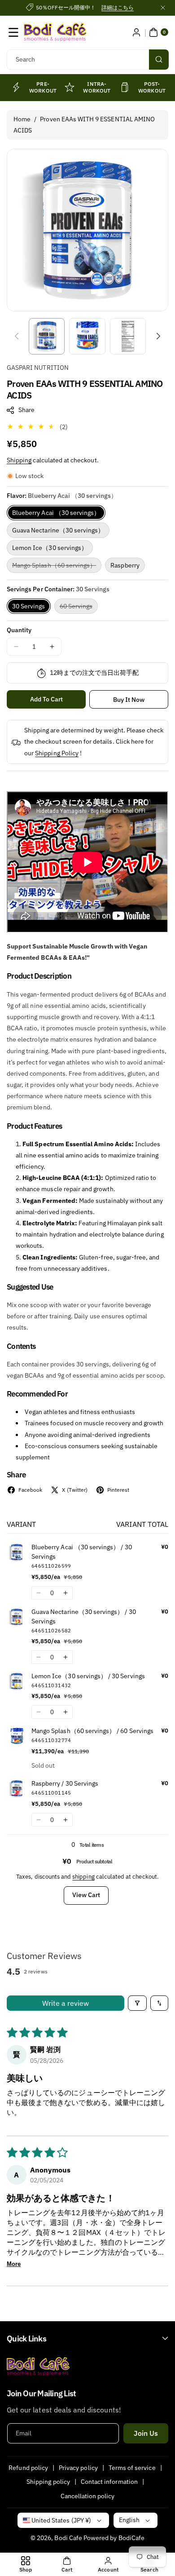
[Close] (163, 8)
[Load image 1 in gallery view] (47, 336)
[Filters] (137, 2003)
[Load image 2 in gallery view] (87, 336)
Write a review (66, 2003)
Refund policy (28, 2468)
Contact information (109, 2482)
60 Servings (79, 608)
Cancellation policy (88, 2496)
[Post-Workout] (125, 87)
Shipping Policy (57, 753)
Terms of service (132, 2468)
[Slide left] (17, 336)
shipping (83, 1877)
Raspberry (125, 565)
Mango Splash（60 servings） (57, 567)
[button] (13, 32)
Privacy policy (78, 2468)
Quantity (19, 630)
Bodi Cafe (68, 2538)
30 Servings (29, 606)
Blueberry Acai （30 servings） (56, 513)
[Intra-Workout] (70, 87)
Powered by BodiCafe (114, 2538)
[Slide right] (158, 336)
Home (22, 119)
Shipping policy (48, 2482)
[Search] (159, 60)
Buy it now (129, 700)
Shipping (19, 460)
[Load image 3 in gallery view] (128, 336)
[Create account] (136, 32)
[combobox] (87, 60)
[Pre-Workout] (16, 87)
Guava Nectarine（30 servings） (58, 530)
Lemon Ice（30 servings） (50, 548)
